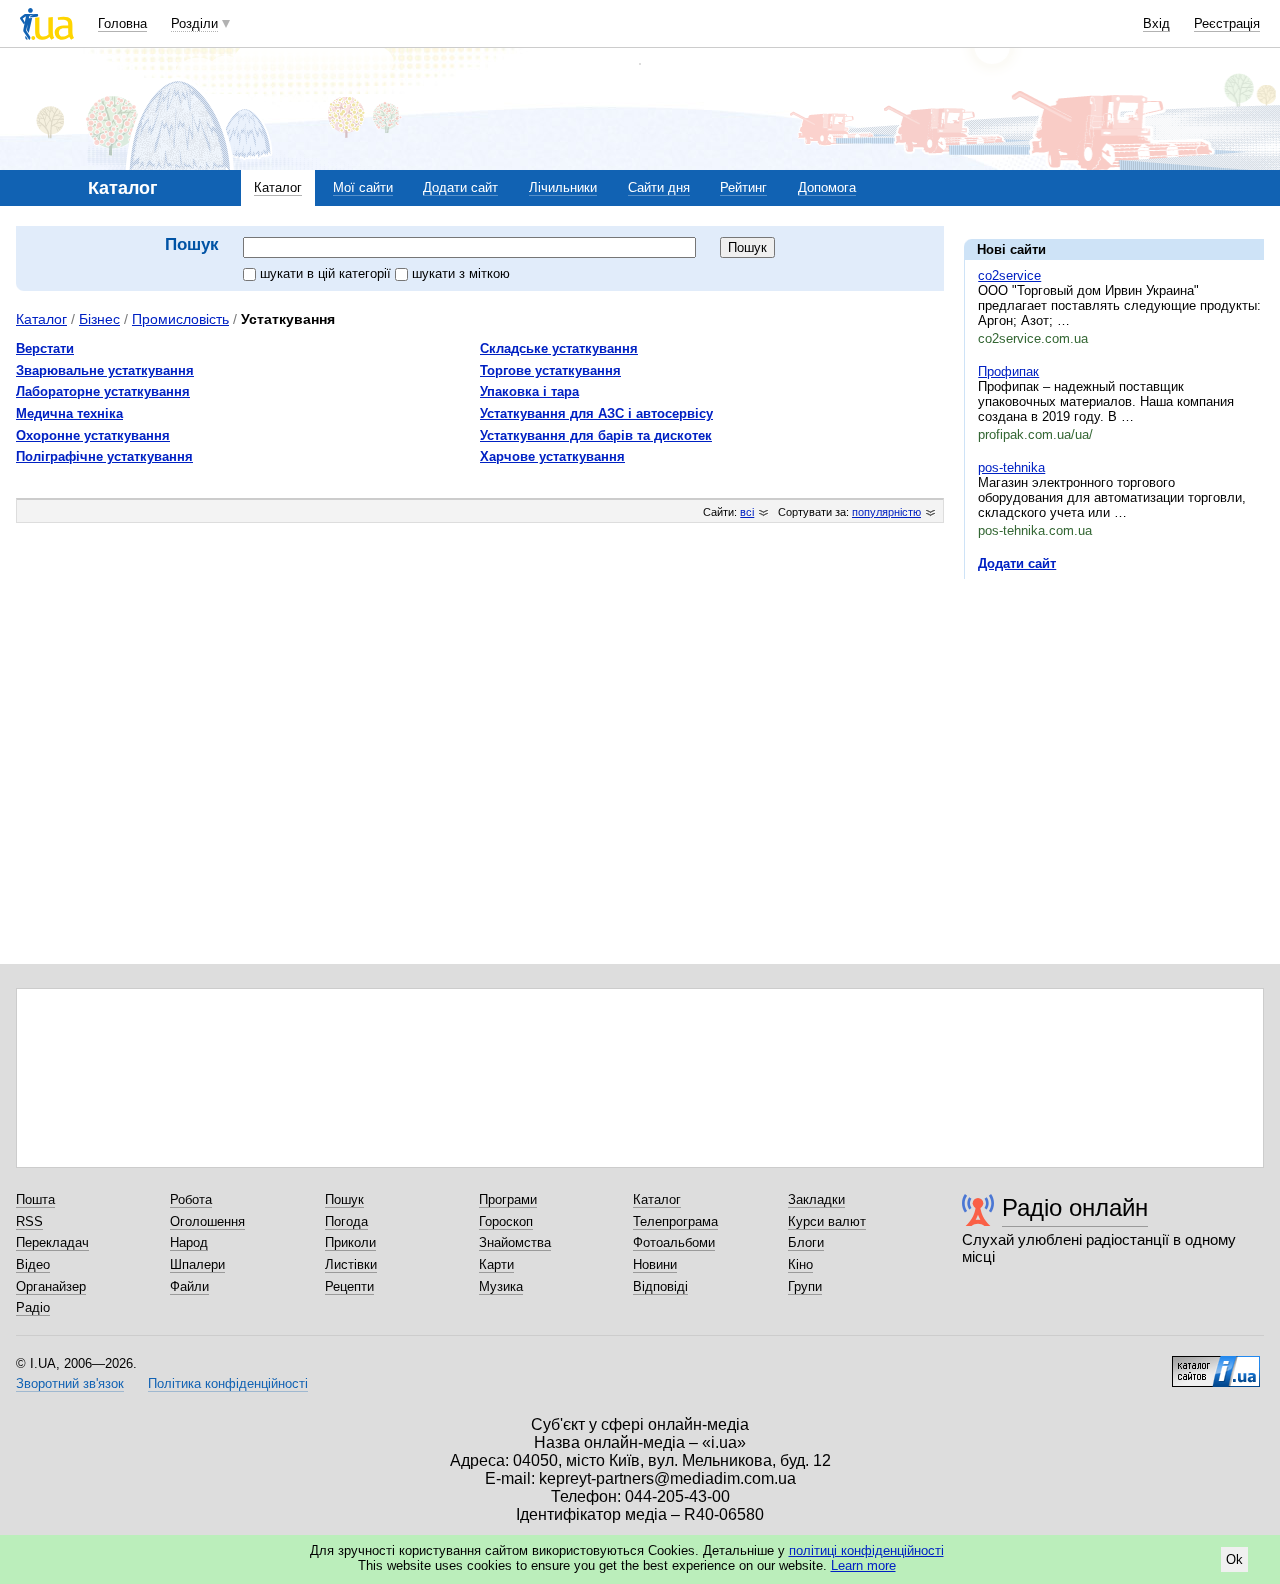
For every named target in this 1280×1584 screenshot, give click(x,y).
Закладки (816, 1199)
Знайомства (515, 1242)
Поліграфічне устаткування (104, 456)
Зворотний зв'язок (70, 1383)
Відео (33, 1264)
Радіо (33, 1307)
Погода (346, 1221)
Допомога (827, 187)
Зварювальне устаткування (105, 370)
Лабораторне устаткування (103, 391)
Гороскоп (506, 1221)
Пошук (344, 1199)
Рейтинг (743, 187)
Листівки (351, 1264)
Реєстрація (1227, 23)
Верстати (45, 348)
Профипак (1008, 371)
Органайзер (51, 1286)
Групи (805, 1286)
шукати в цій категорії (327, 273)
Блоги (806, 1242)
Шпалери (197, 1264)
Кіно (800, 1264)
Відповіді (660, 1286)
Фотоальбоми (674, 1242)
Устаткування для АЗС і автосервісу (596, 413)
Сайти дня (659, 187)
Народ (189, 1242)
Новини (655, 1264)
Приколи (350, 1242)
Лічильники (563, 187)
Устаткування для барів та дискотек (596, 435)
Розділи (194, 23)
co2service (1009, 275)
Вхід (1156, 23)
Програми (508, 1199)
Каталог (278, 187)
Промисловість (180, 319)
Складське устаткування (559, 348)
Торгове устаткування (550, 370)
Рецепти (349, 1286)
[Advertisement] (1114, 717)
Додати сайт (460, 187)
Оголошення (207, 1221)
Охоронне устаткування (93, 435)
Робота (191, 1199)
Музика (501, 1286)
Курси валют (827, 1221)
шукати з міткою (461, 273)
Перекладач (52, 1242)
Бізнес (99, 319)
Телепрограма (675, 1221)
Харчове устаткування (552, 456)
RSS (29, 1221)
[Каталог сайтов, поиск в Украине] (1216, 1364)
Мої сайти (363, 187)
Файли (189, 1286)
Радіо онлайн (1075, 1207)
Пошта (35, 1199)
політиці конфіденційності (866, 1550)
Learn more (863, 1565)
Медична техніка (69, 413)
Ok (1234, 1559)
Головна (122, 23)
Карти (496, 1264)
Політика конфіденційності (228, 1383)
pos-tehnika (1011, 467)
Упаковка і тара (529, 391)
